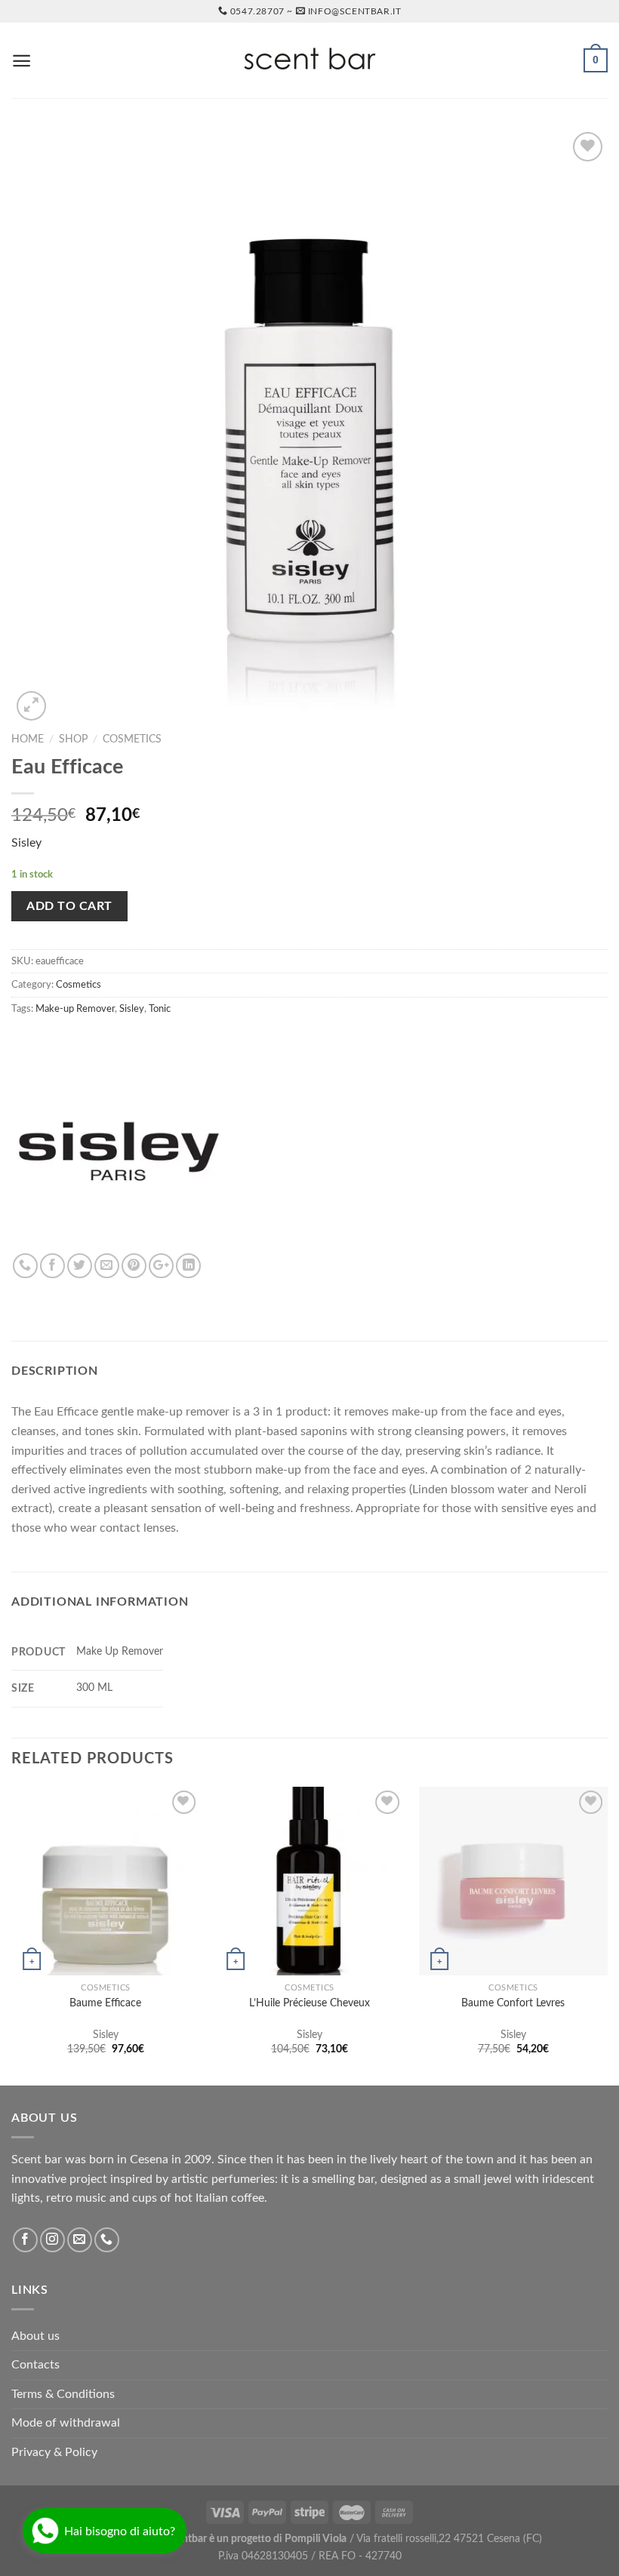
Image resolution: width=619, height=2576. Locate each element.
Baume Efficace (105, 2003)
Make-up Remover (75, 1009)
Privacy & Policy (54, 2452)
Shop (73, 739)
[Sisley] (117, 1148)
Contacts (35, 2365)
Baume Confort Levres (513, 2003)
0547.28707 (257, 11)
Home (28, 739)
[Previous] (12, 1935)
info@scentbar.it (355, 11)
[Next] (607, 1935)
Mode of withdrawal (66, 2423)
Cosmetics (132, 739)
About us (35, 2336)
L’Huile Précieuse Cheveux (309, 2003)
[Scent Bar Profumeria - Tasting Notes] (309, 61)
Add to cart (69, 906)
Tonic (160, 1009)
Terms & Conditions (63, 2394)
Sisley (26, 843)
